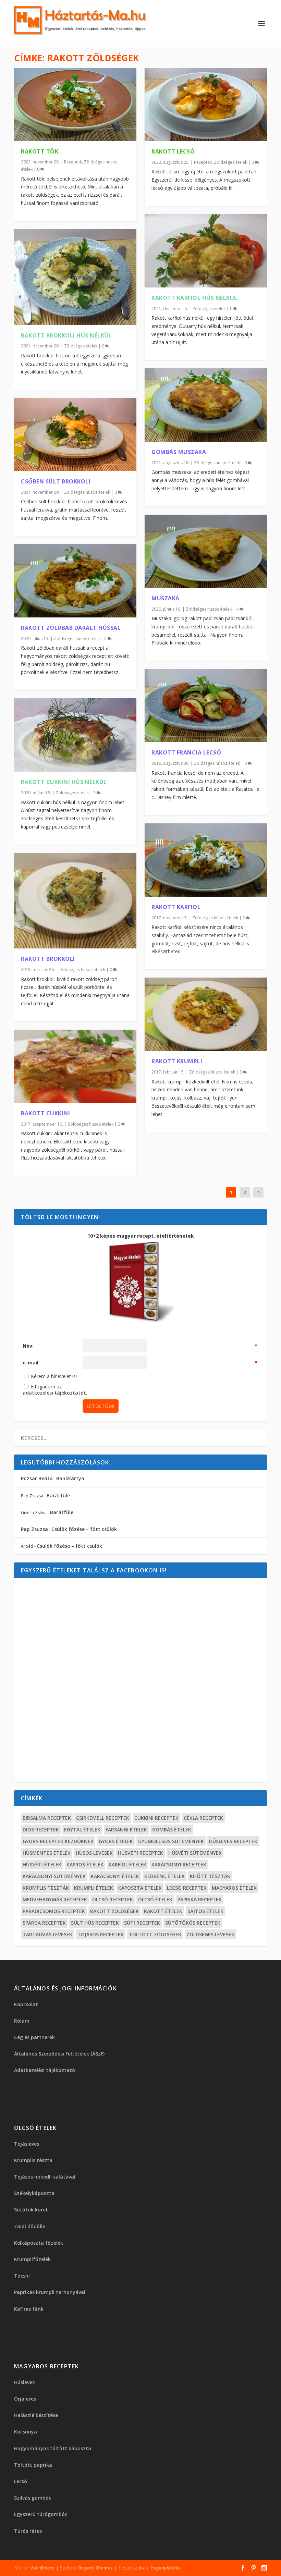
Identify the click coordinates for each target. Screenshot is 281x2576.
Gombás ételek (172, 1830)
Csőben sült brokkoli (56, 481)
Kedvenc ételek (164, 1876)
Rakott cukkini (45, 1113)
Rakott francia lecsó (186, 752)
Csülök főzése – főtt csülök (84, 1529)
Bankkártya (70, 1478)
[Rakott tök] (75, 105)
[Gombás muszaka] (206, 405)
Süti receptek (142, 1923)
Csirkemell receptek (103, 1818)
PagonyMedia (165, 2568)
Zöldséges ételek (81, 346)
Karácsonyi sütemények (54, 1876)
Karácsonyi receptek (179, 1864)
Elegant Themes (95, 2568)
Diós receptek (41, 1830)
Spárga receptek (44, 1923)
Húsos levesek (94, 1853)
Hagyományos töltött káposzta (53, 2448)
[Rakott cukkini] (75, 1066)
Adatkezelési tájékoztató (45, 2070)
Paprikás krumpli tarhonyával (50, 2292)
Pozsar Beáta (37, 1478)
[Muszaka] (206, 551)
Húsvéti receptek (140, 1853)
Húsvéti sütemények (195, 1853)
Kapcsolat (26, 2004)
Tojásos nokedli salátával (45, 2177)
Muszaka (166, 598)
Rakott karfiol (176, 907)
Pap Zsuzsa (34, 1529)
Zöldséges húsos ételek (87, 492)
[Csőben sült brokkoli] (75, 434)
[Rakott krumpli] (206, 1014)
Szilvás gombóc (33, 2498)
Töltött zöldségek (155, 1934)
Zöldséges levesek (210, 1934)
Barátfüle (58, 1495)
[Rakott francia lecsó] (206, 706)
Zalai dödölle (30, 2226)
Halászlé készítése (36, 2415)
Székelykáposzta (34, 2193)
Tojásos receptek (101, 1934)
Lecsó (21, 2481)
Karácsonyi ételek (115, 1876)
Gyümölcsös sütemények (171, 1841)
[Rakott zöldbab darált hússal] (75, 581)
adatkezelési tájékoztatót (54, 1393)
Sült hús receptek (95, 1923)
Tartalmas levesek (47, 1934)
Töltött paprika (33, 2465)
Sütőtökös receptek (193, 1923)
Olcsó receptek (113, 1899)
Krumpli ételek (94, 1888)
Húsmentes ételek (47, 1853)
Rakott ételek (163, 1911)
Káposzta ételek (140, 1888)
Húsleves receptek (233, 1841)
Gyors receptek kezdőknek (58, 1841)
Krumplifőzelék (32, 2259)
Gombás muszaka (179, 452)
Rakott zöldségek (114, 1911)
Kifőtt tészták (210, 1876)
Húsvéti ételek (42, 1864)
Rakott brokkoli (48, 959)
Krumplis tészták (46, 1888)
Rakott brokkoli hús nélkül (66, 335)
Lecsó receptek (187, 1888)
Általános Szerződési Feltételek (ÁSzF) (59, 2054)
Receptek (73, 162)
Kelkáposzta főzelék (39, 2243)
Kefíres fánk (29, 2309)
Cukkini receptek (156, 1818)
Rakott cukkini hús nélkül (64, 782)
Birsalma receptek (47, 1818)
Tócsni (22, 2276)
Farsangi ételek (126, 1830)
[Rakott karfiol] (206, 860)
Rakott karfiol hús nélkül (194, 298)
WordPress (42, 2568)
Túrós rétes (28, 2531)
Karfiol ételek (127, 1864)
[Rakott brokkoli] (75, 901)
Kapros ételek (85, 1864)
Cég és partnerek (34, 2037)
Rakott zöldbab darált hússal (71, 628)
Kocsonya (26, 2432)
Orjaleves (25, 2399)
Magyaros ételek (234, 1888)
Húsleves (24, 2382)
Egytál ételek (82, 1830)
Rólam (22, 2021)
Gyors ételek (116, 1841)
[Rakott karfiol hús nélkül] (206, 251)
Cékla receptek (203, 1818)
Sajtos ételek (205, 1911)
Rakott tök (40, 151)
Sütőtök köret (31, 2210)
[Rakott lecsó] (206, 105)
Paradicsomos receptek (54, 1911)
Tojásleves (27, 2144)
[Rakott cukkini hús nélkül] (75, 735)
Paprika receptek (200, 1899)
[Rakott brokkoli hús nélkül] (75, 277)
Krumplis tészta (33, 2160)
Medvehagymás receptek (55, 1899)
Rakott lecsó (173, 151)
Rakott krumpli (177, 1061)
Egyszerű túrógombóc (41, 2514)
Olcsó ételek (155, 1899)
